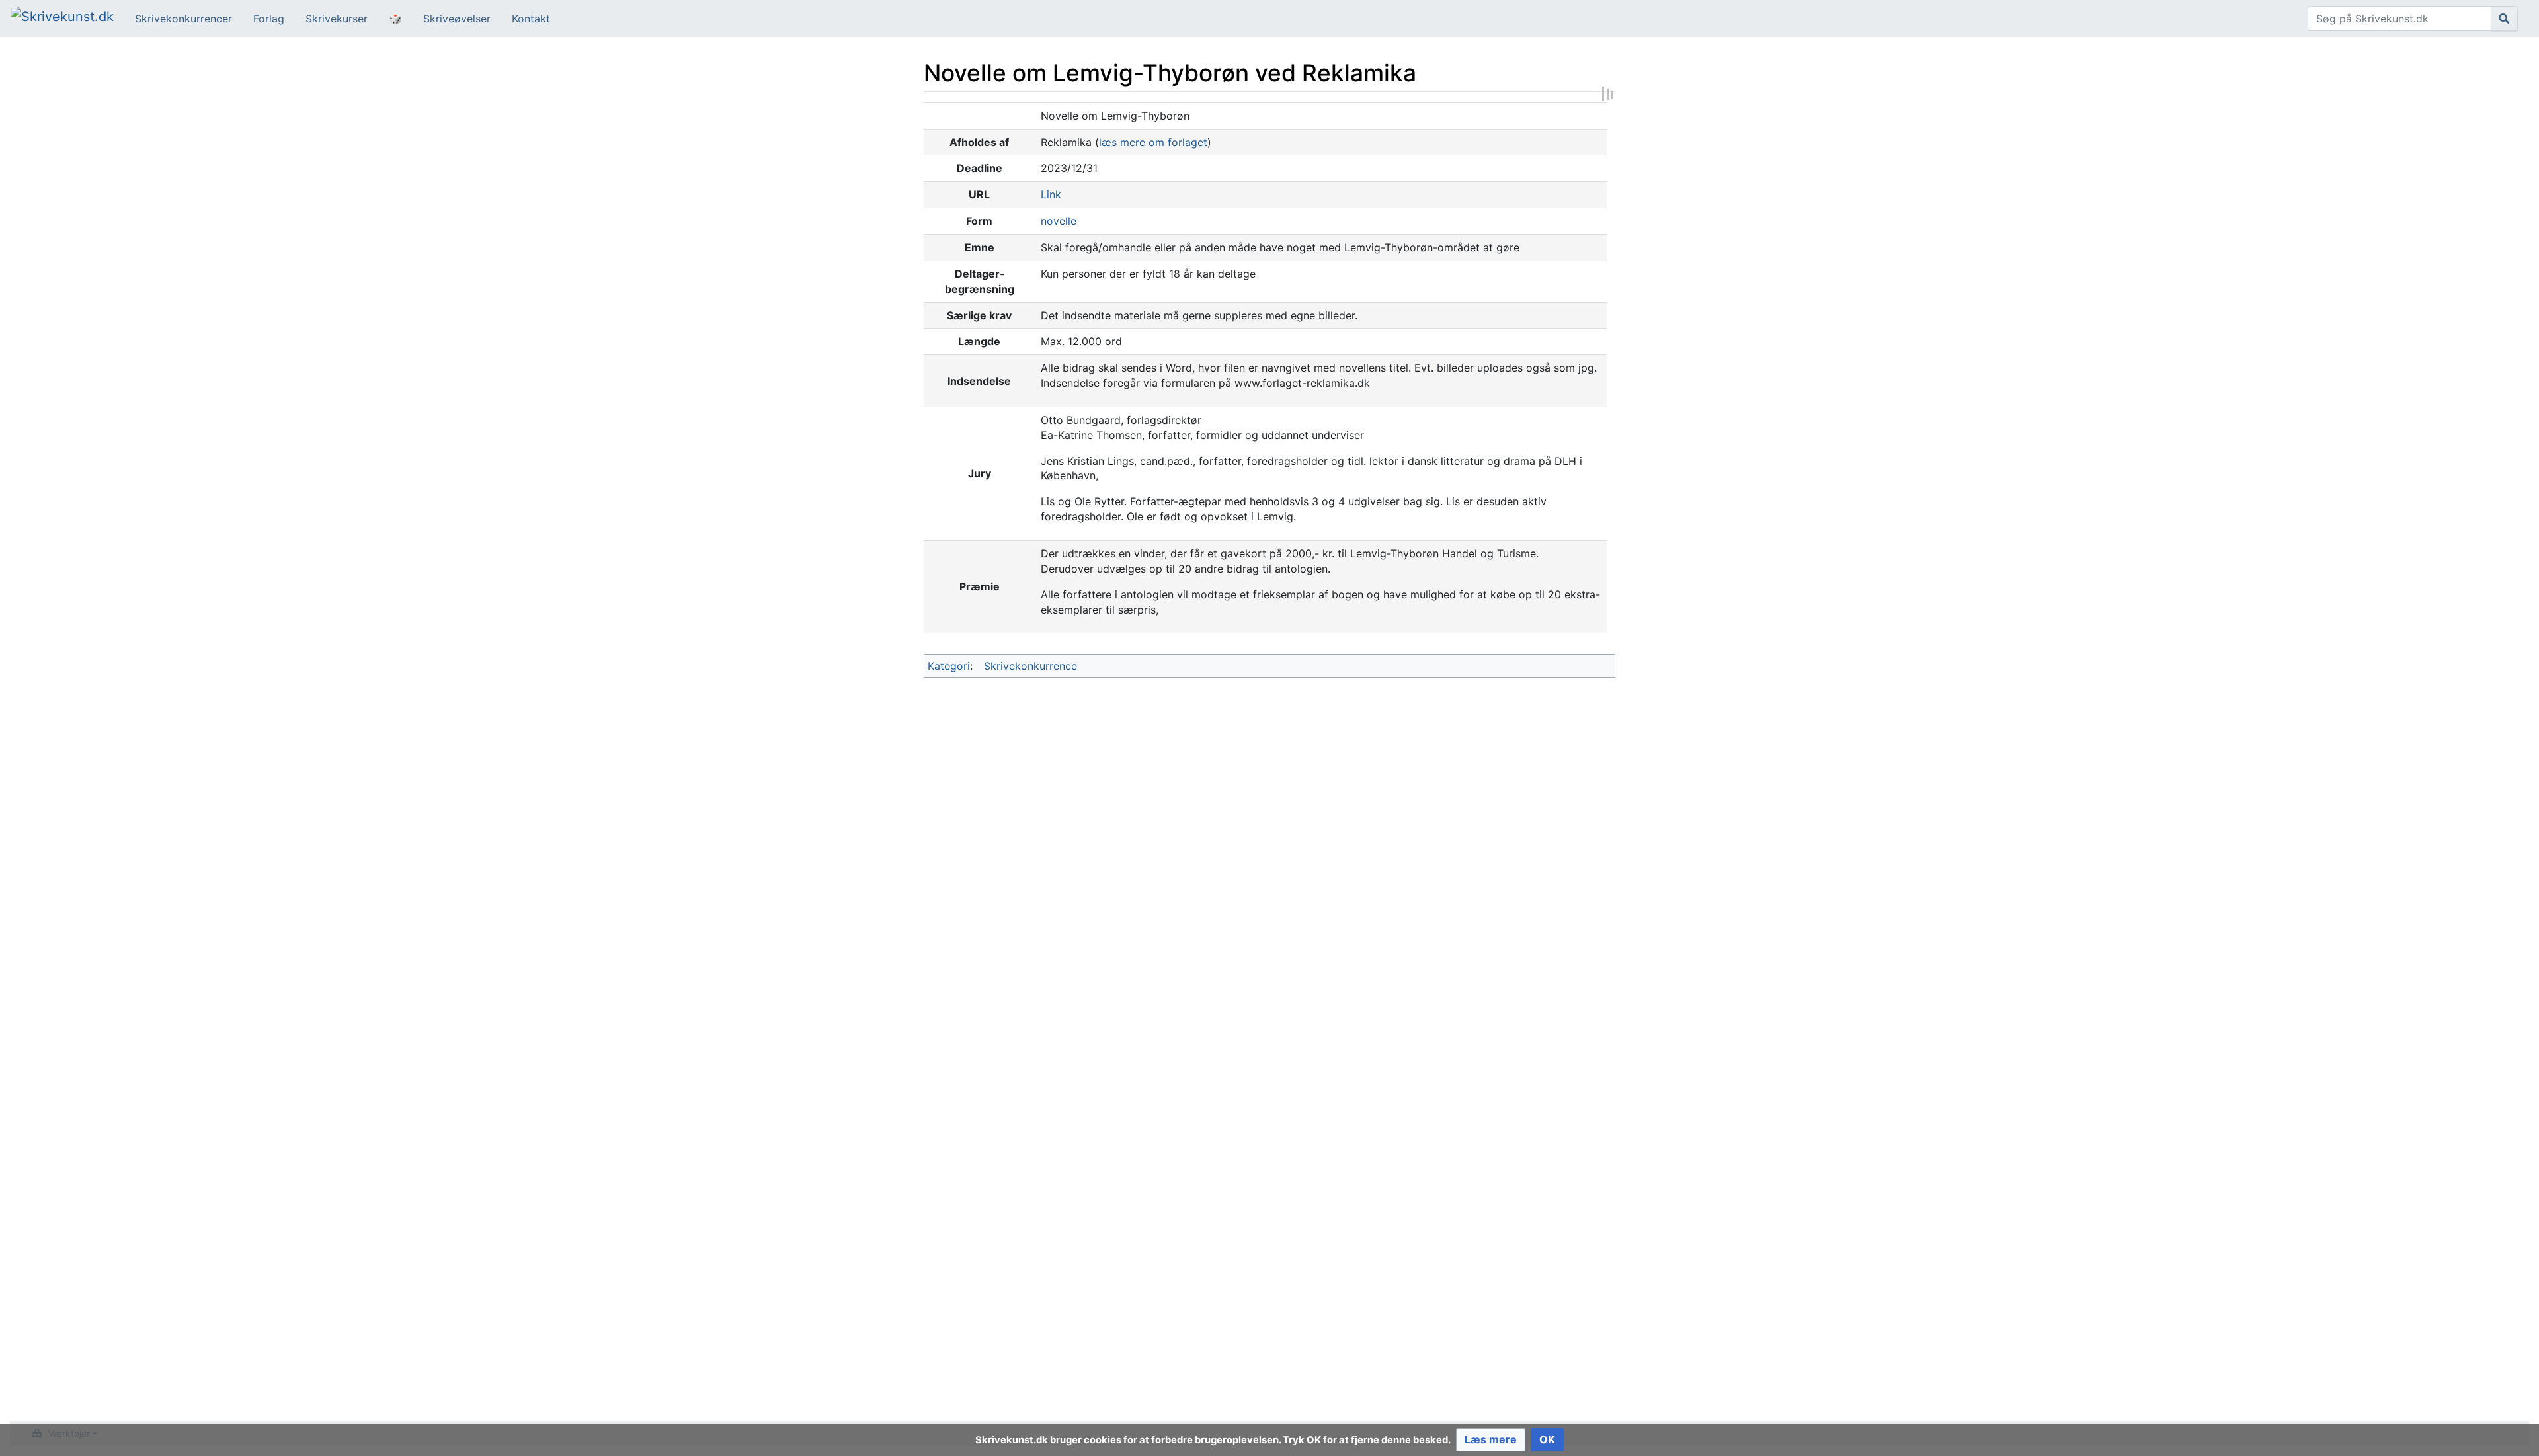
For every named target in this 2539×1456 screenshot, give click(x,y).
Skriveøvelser (457, 19)
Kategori (949, 666)
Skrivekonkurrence (1030, 666)
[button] (1491, 1440)
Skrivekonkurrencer (183, 19)
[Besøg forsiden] (62, 18)
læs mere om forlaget (1153, 142)
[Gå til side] (2504, 19)
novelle (1059, 221)
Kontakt (531, 19)
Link (1051, 194)
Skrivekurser (337, 19)
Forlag (269, 19)
